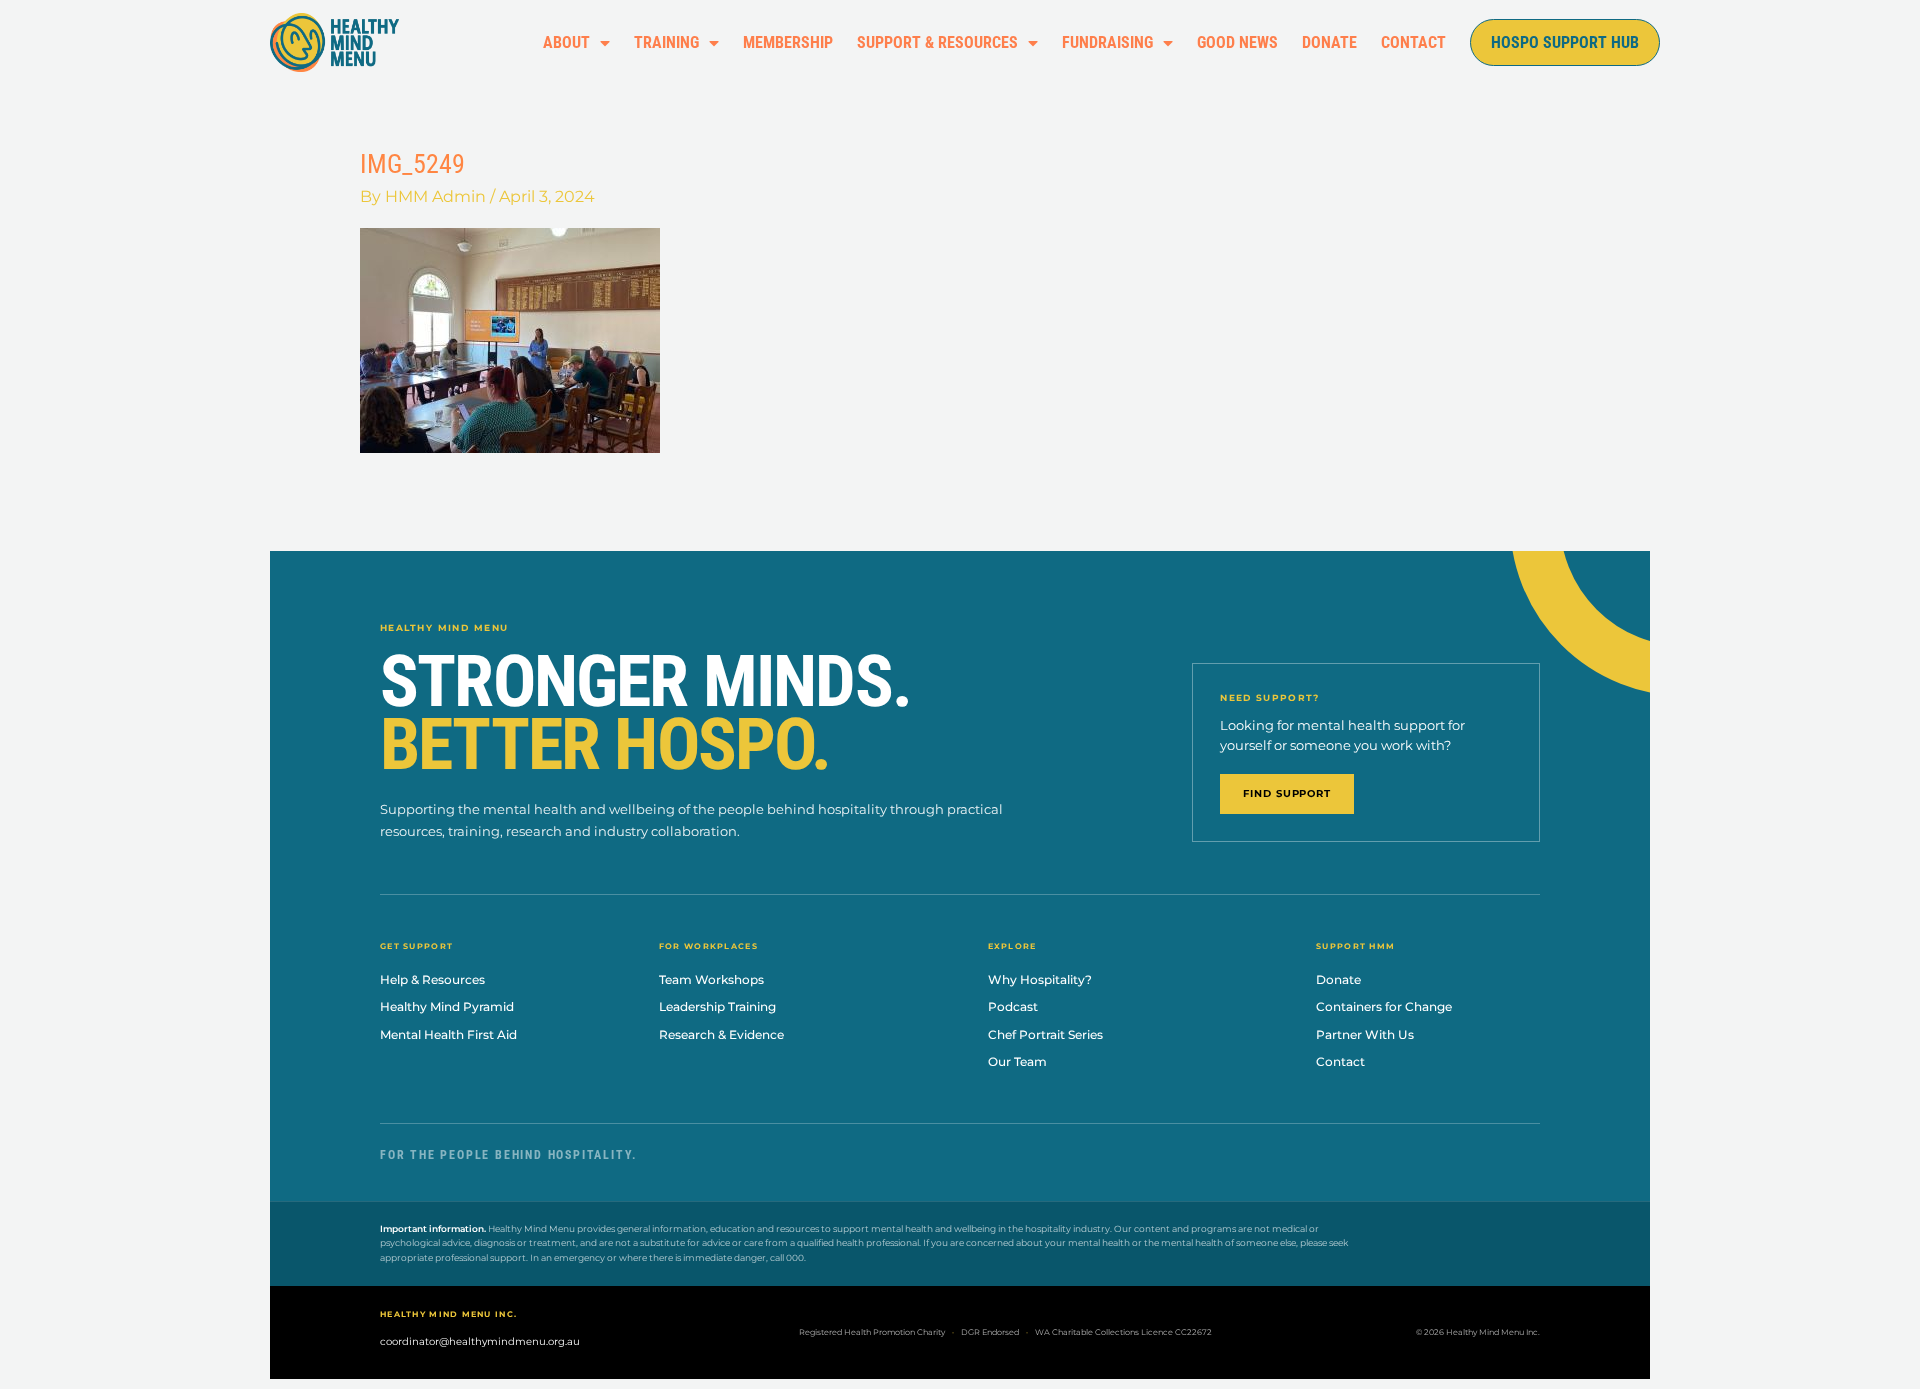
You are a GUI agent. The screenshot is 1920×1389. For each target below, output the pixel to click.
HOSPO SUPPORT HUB (1565, 42)
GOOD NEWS (1237, 42)
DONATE (1329, 42)
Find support (1287, 793)
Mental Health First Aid (448, 1034)
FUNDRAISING (1107, 42)
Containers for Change (1384, 1006)
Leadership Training (717, 1006)
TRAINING (666, 42)
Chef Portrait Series (1045, 1034)
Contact (1340, 1061)
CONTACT (1413, 42)
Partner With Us (1365, 1034)
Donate (1338, 979)
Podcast (1013, 1006)
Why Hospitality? (1040, 979)
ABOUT (566, 42)
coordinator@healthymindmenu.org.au (480, 1341)
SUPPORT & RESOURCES (937, 42)
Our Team (1017, 1061)
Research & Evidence (721, 1034)
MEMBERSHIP (788, 42)
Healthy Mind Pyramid (447, 1006)
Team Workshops (711, 979)
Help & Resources (432, 979)
